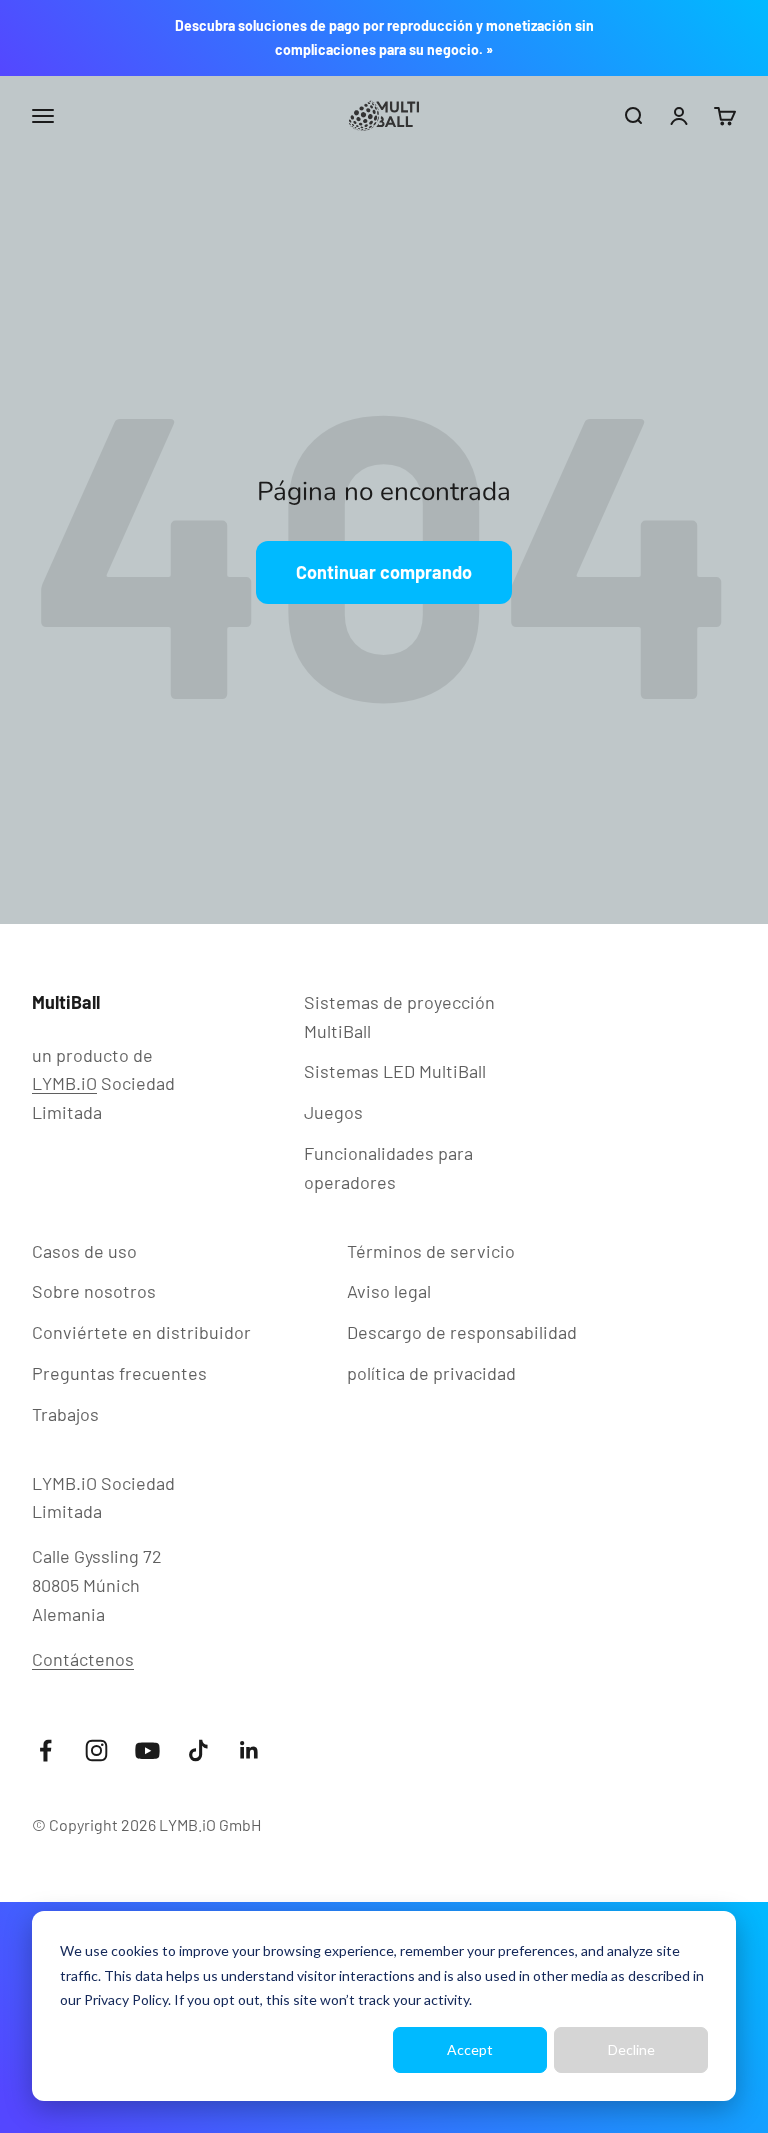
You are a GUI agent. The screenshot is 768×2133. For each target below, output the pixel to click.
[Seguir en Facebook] (45, 1750)
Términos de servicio (431, 1251)
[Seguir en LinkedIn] (249, 1750)
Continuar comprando (384, 572)
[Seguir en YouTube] (147, 1750)
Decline (631, 2049)
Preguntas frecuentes (119, 1373)
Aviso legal (389, 1291)
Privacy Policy (126, 1999)
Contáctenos (83, 1659)
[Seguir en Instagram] (96, 1750)
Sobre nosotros (94, 1291)
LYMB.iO (64, 1083)
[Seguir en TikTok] (198, 1750)
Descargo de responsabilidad (462, 1332)
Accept (470, 2049)
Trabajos (65, 1414)
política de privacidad (431, 1373)
